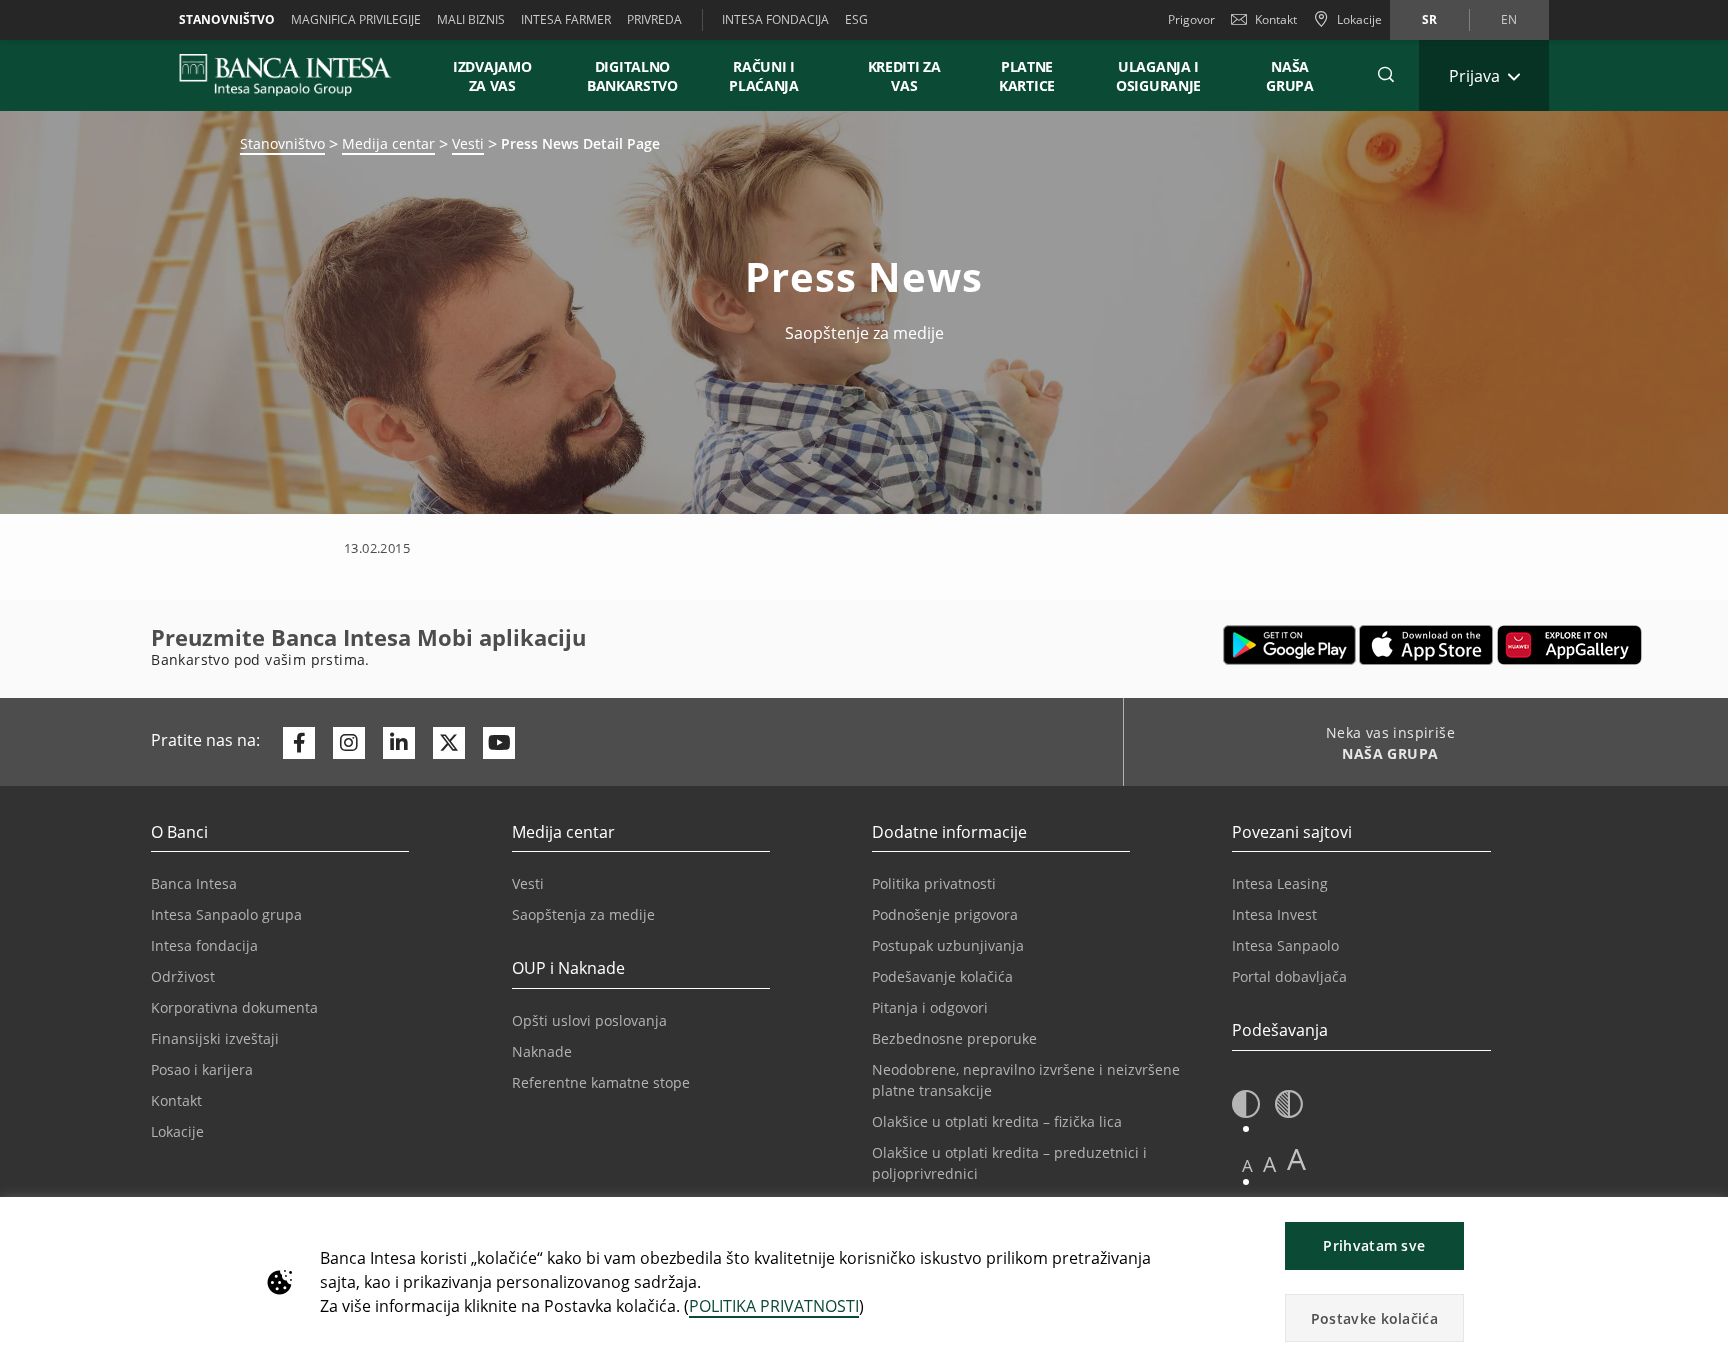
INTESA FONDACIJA (775, 19)
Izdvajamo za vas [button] (501, 76)
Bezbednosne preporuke (954, 1038)
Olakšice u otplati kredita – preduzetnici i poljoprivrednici (1009, 1163)
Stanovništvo (227, 19)
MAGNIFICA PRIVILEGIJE (356, 19)
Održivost (183, 976)
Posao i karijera (202, 1069)
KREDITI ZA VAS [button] (895, 76)
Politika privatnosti (934, 883)
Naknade (542, 1051)
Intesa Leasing (1280, 883)
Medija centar (388, 143)
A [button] (1247, 1165)
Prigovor (1191, 19)
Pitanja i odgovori (930, 1007)
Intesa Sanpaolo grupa (226, 914)
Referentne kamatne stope (601, 1082)
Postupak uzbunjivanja (948, 945)
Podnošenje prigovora (945, 914)
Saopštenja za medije (583, 914)
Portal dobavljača (1289, 976)
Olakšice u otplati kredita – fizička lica (997, 1121)
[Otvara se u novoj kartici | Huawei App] (1569, 645)
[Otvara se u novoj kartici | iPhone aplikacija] (1426, 645)
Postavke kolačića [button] (1374, 1318)
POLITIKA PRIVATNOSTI (774, 1306)
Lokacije (177, 1131)
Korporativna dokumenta (234, 1007)
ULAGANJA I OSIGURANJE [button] (1158, 76)
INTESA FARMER (566, 19)
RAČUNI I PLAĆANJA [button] (764, 76)
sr (1429, 19)
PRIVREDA (654, 19)
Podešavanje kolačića (942, 976)
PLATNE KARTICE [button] (1027, 76)
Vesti (468, 143)
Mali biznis (471, 19)
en (1509, 19)
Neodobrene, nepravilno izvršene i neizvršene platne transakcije (1026, 1080)
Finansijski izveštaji (215, 1038)
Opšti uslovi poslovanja (589, 1020)
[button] (1386, 75)
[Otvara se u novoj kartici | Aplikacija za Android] (1289, 645)
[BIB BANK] (297, 75)
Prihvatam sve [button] (1374, 1245)
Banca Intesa (194, 883)
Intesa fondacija (204, 945)
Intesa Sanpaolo (1285, 945)
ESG (856, 19)
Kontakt (1276, 19)
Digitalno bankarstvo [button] (632, 76)
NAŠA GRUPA (1290, 76)
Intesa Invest (1274, 914)
